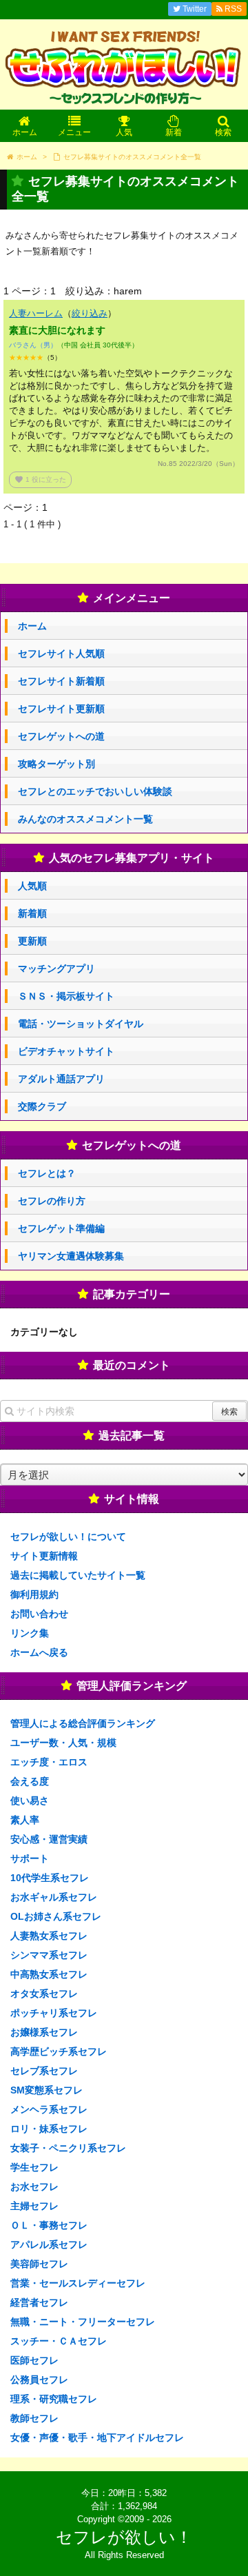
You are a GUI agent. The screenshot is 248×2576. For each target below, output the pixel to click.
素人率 (25, 1820)
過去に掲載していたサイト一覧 (78, 1575)
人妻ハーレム (36, 313)
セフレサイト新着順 (61, 681)
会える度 (30, 1781)
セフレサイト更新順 (61, 709)
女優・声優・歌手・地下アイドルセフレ (97, 2437)
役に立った (40, 479)
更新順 (32, 941)
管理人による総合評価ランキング (83, 1723)
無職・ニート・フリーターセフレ (83, 2322)
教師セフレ (34, 2418)
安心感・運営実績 (49, 1839)
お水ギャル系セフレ (54, 1897)
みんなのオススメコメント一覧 (85, 819)
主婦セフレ (34, 2206)
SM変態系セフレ (46, 2090)
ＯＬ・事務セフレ (49, 2225)
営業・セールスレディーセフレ (78, 2283)
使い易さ (30, 1801)
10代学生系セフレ (50, 1878)
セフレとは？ (47, 1173)
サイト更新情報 (44, 1556)
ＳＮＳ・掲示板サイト (66, 996)
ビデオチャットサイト (66, 1051)
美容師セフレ (39, 2264)
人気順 (32, 886)
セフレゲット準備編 (61, 1228)
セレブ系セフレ (44, 2071)
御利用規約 (34, 1594)
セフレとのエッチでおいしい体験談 (95, 791)
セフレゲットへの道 (61, 736)
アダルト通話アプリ (61, 1079)
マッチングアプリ (56, 968)
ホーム (32, 626)
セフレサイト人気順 (61, 653)
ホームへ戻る (39, 1652)
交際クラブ (42, 1106)
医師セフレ (34, 2360)
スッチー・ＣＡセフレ (59, 2341)
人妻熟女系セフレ (49, 1936)
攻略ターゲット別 (56, 764)
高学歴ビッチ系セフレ (59, 2051)
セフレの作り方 (52, 1201)
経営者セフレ (39, 2302)
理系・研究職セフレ (54, 2399)
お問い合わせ (39, 1614)
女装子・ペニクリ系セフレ (68, 2148)
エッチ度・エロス (49, 1762)
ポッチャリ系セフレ (54, 2013)
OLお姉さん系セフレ (56, 1916)
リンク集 (30, 1633)
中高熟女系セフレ (49, 1974)
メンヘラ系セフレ (49, 2109)
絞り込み (90, 313)
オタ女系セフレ (44, 1994)
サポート (30, 1858)
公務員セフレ (39, 2380)
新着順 (32, 913)
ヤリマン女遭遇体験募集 (71, 1256)
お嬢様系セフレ (44, 2032)
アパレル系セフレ (49, 2244)
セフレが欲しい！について (68, 1537)
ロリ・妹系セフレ (49, 2129)
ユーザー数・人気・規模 (63, 1743)
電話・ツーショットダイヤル (81, 1024)
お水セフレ (34, 2187)
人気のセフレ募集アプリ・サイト (132, 858)
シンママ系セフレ (49, 1955)
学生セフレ (34, 2167)
